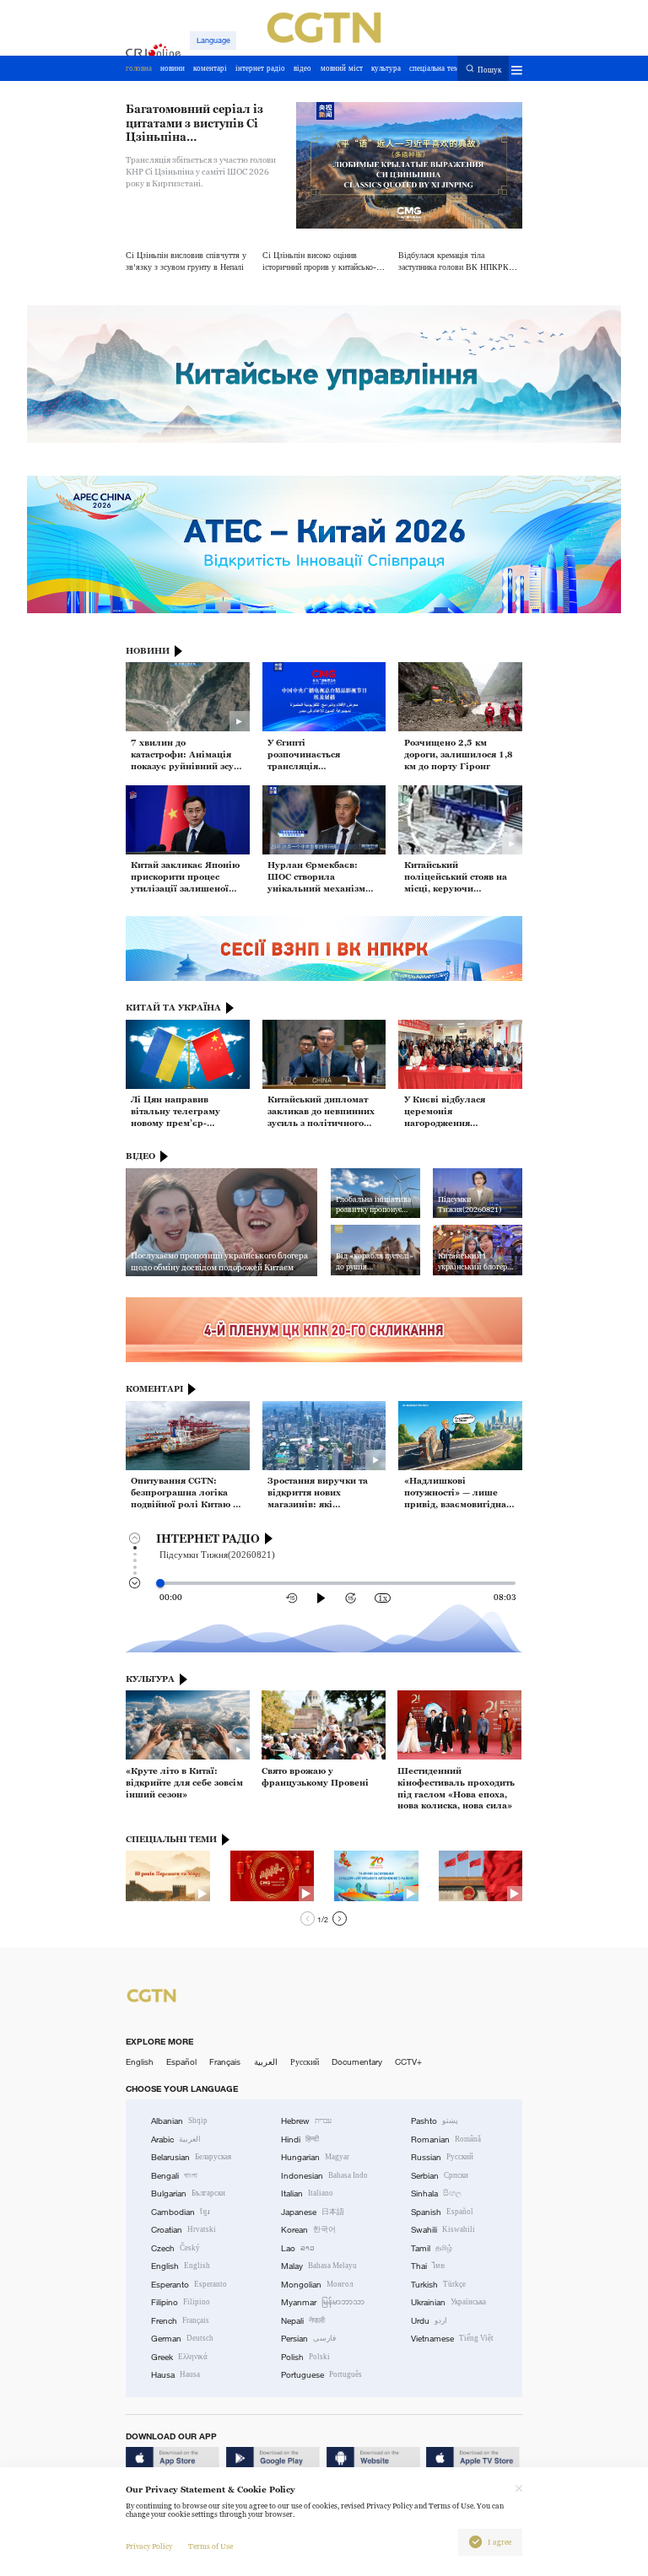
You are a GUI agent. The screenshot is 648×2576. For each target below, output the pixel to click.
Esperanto (189, 2285)
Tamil (432, 2248)
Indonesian (324, 2176)
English (140, 2062)
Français (225, 2062)
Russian (442, 2157)
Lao (298, 2248)
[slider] (160, 1583)
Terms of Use (211, 2546)
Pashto (435, 2121)
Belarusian (191, 2157)
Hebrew (306, 2121)
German (182, 2339)
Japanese (313, 2212)
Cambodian (181, 2212)
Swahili (443, 2230)
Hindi (300, 2139)
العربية (266, 2062)
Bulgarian (188, 2193)
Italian (307, 2193)
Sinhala (436, 2193)
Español (181, 2062)
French (180, 2321)
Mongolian (317, 2285)
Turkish (438, 2285)
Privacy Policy (149, 2546)
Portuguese (321, 2375)
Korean (308, 2230)
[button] (308, 1919)
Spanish (442, 2212)
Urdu (429, 2321)
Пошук (489, 69)
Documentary (357, 2062)
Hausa (175, 2375)
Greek (179, 2357)
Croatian (184, 2230)
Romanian (446, 2139)
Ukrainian (448, 2302)
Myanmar (323, 2302)
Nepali (303, 2321)
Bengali (174, 2176)
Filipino (181, 2302)
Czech (175, 2248)
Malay (319, 2266)
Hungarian (315, 2157)
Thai (428, 2266)
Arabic (176, 2139)
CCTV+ (408, 2062)
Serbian (440, 2176)
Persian (308, 2339)
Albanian (179, 2121)
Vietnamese (452, 2339)
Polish (305, 2357)
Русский (305, 2062)
